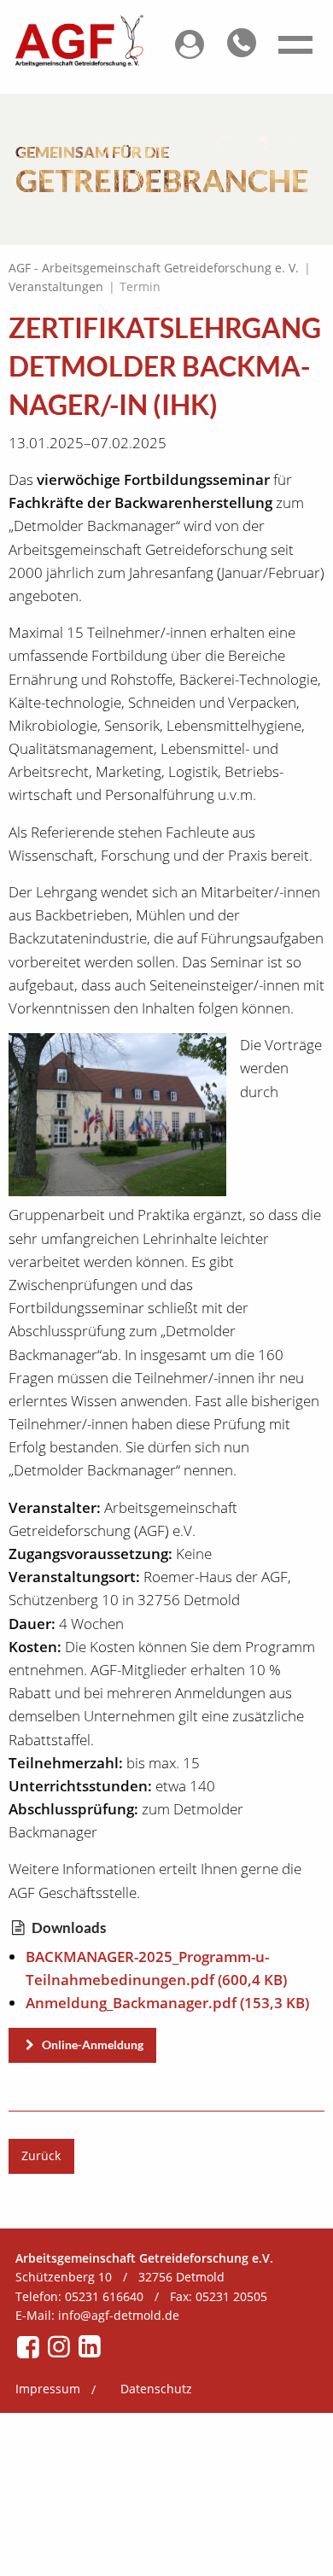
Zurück (41, 2155)
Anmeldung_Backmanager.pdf (167, 2003)
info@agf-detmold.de (119, 2315)
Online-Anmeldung (91, 2044)
